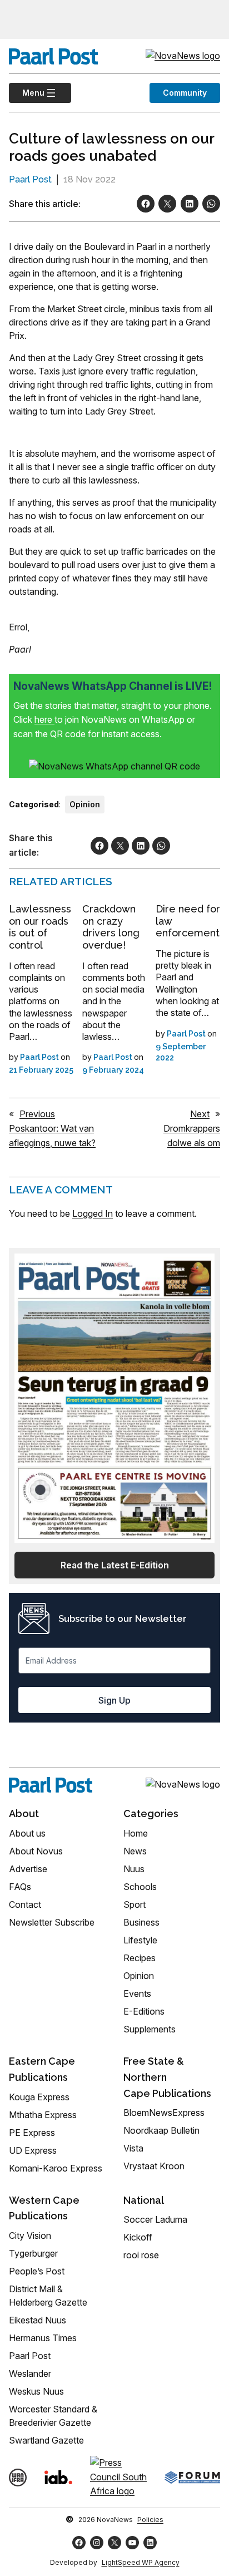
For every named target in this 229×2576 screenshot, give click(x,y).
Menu (27, 93)
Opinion (85, 804)
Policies (150, 2520)
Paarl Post (30, 179)
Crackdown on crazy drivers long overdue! (111, 927)
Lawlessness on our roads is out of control (40, 927)
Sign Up (114, 1700)
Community (185, 93)
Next (200, 1114)
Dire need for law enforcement (188, 921)
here (44, 719)
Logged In (93, 1213)
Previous (37, 1114)
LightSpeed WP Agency (141, 2562)
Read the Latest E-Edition (115, 1565)
